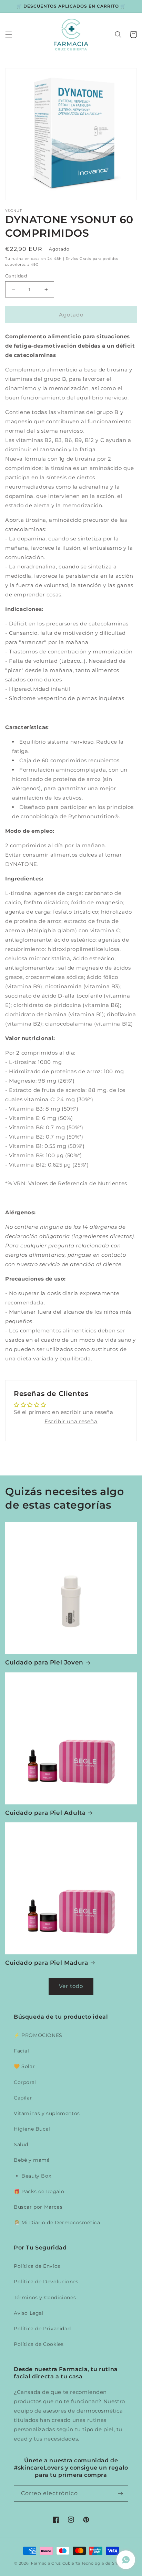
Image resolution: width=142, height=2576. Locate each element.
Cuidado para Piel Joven (44, 1662)
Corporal (25, 2082)
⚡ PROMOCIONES (38, 2035)
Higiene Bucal (32, 2129)
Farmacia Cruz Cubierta (55, 2563)
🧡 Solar (24, 2066)
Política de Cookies (39, 2344)
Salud (21, 2144)
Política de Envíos (37, 2266)
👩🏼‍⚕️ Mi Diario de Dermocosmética (57, 2223)
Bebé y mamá (32, 2160)
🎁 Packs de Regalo (39, 2191)
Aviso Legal (29, 2313)
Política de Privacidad (42, 2329)
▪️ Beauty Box (32, 2176)
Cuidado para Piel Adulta (45, 1813)
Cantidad (16, 276)
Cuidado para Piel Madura (47, 1963)
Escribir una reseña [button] (71, 1421)
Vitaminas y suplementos (47, 2113)
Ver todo (71, 1986)
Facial (22, 2051)
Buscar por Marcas (38, 2207)
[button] (9, 35)
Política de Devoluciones (46, 2282)
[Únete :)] (120, 2494)
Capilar (23, 2098)
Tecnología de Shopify (105, 2563)
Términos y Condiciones (45, 2297)
